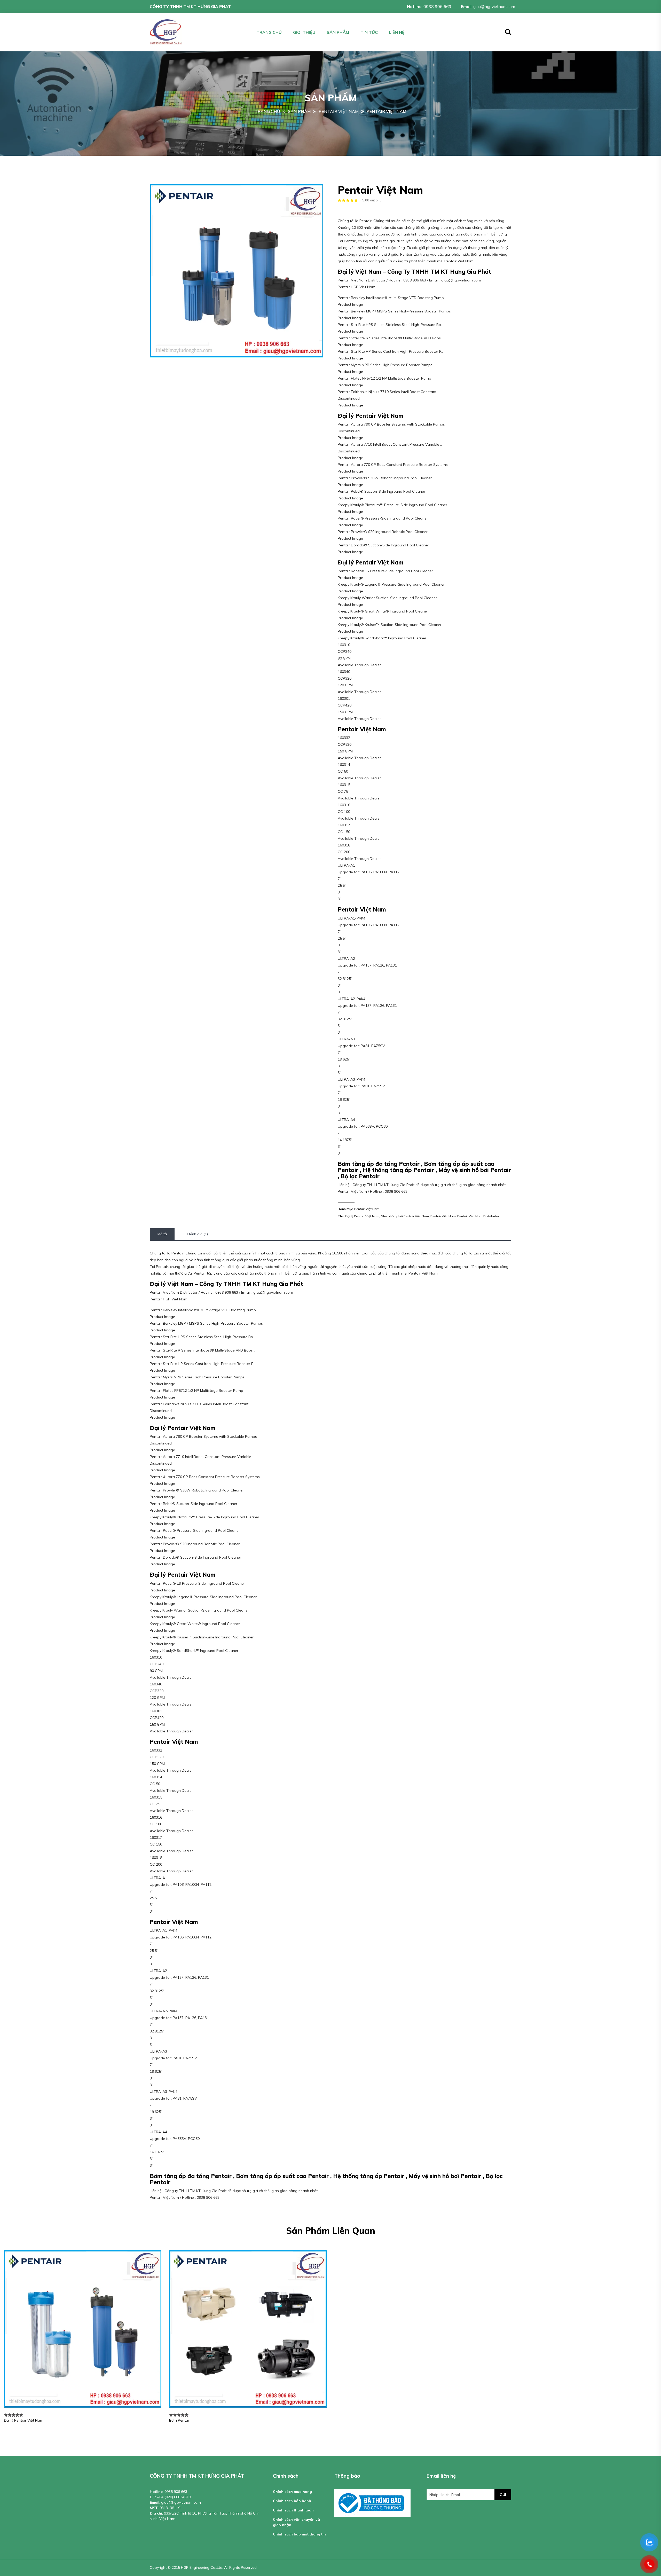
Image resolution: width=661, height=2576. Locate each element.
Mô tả (162, 1234)
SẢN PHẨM (338, 32)
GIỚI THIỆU (304, 32)
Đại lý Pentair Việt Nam (362, 1216)
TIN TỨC (369, 32)
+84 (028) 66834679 (174, 2497)
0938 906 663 (437, 6)
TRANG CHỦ (269, 32)
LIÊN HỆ (397, 32)
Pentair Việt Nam (367, 1209)
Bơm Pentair (180, 2420)
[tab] (162, 1234)
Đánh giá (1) (198, 1234)
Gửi (503, 2495)
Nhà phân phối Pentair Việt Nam (405, 1216)
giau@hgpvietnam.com (494, 6)
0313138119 (170, 2508)
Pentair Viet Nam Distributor (478, 1216)
